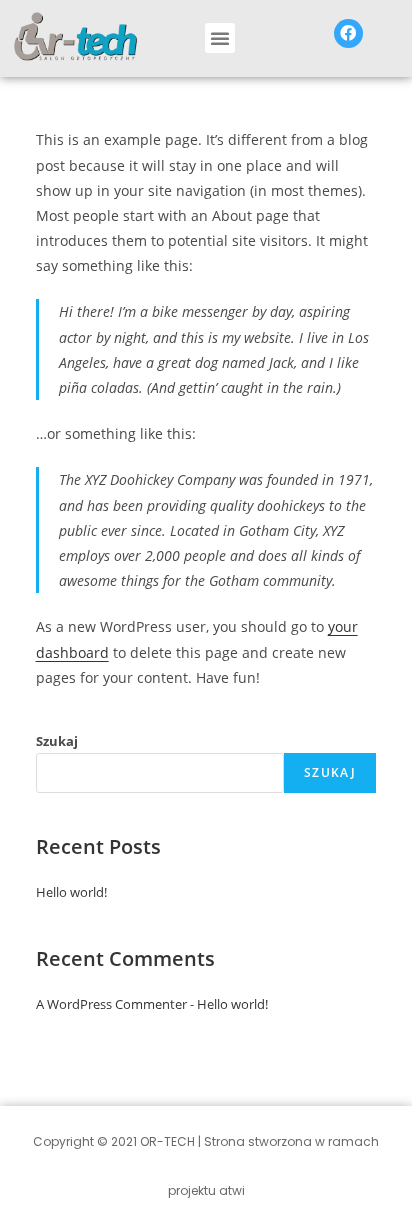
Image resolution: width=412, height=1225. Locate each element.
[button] (220, 38)
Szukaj (57, 741)
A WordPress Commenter (111, 1004)
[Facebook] (348, 33)
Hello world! (71, 892)
